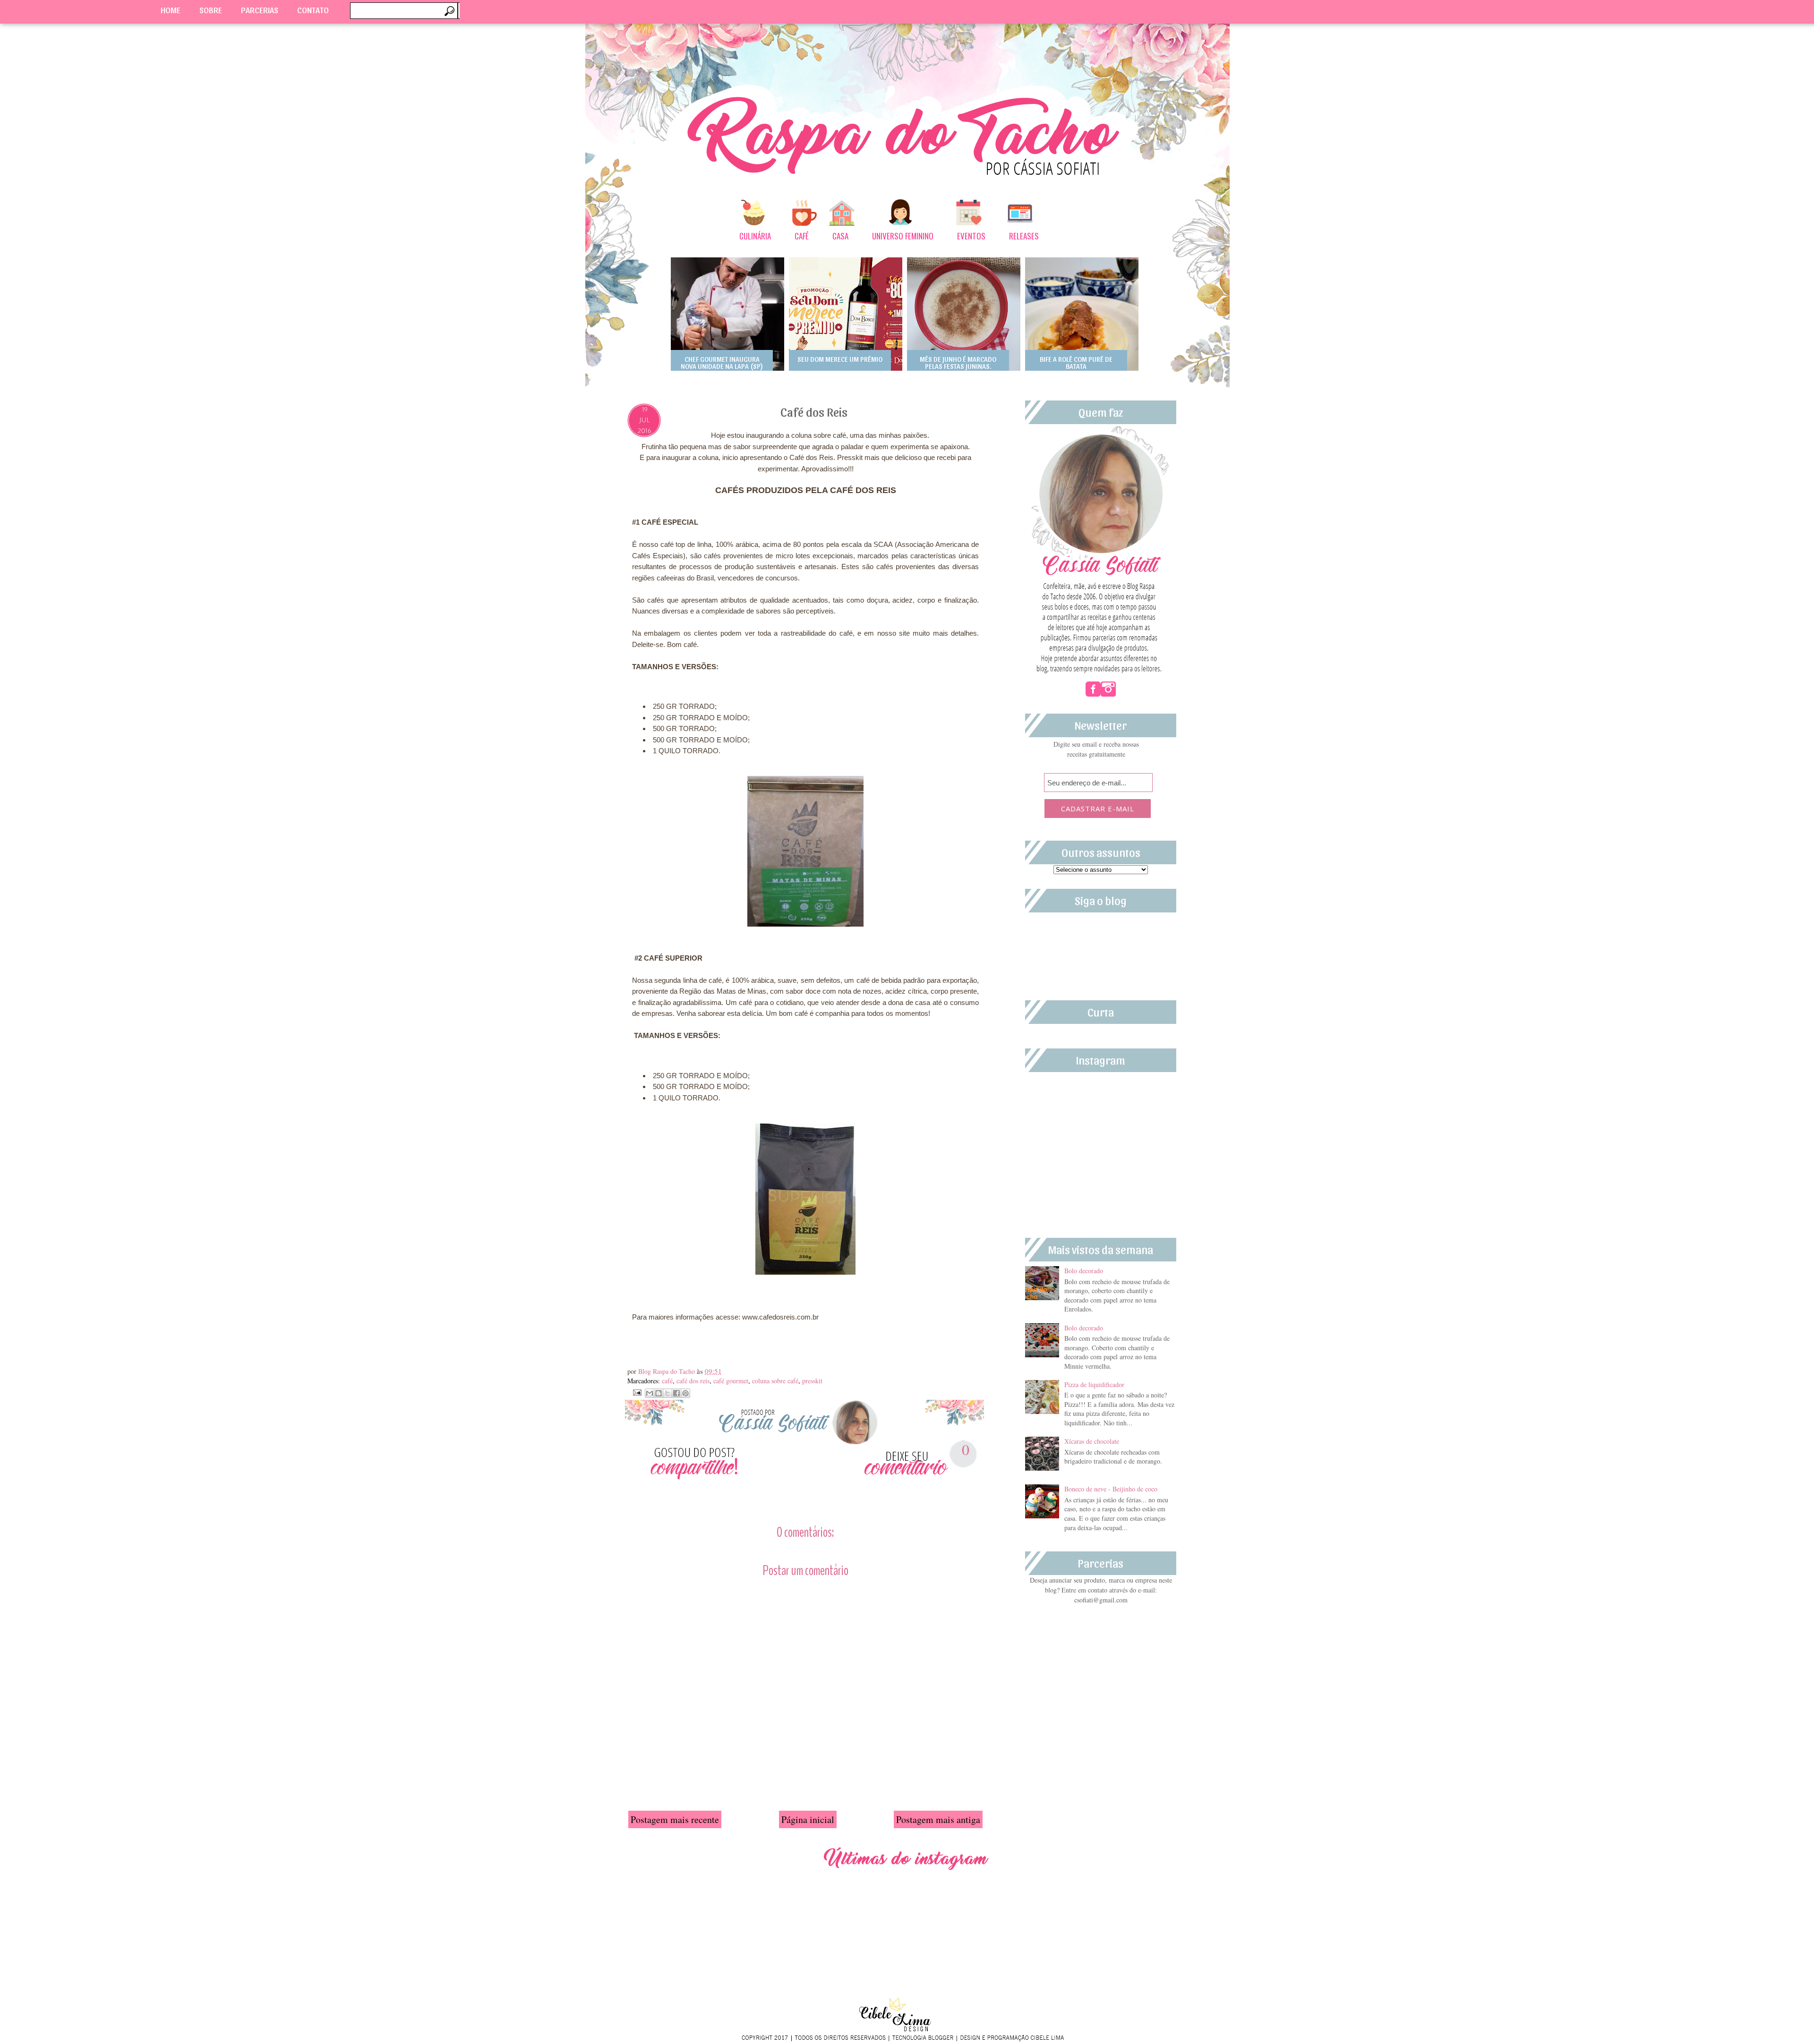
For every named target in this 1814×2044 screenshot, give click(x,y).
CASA (840, 236)
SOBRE (211, 10)
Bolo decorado (1084, 1271)
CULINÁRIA (755, 236)
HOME (171, 10)
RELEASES (1024, 236)
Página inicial (808, 1819)
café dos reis (693, 1381)
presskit (812, 1381)
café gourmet (731, 1381)
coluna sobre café (775, 1381)
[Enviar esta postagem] (636, 1391)
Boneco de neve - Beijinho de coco (1111, 1489)
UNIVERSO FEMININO (903, 236)
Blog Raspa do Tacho (667, 1371)
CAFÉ (802, 236)
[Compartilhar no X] (667, 1393)
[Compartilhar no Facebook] (676, 1393)
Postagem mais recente (675, 1819)
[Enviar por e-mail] (650, 1393)
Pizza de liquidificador (1094, 1384)
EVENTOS (971, 236)
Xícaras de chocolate (1092, 1441)
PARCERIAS (260, 10)
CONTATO (313, 10)
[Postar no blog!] (659, 1393)
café (667, 1381)
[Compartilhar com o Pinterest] (685, 1393)
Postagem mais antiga (938, 1819)
